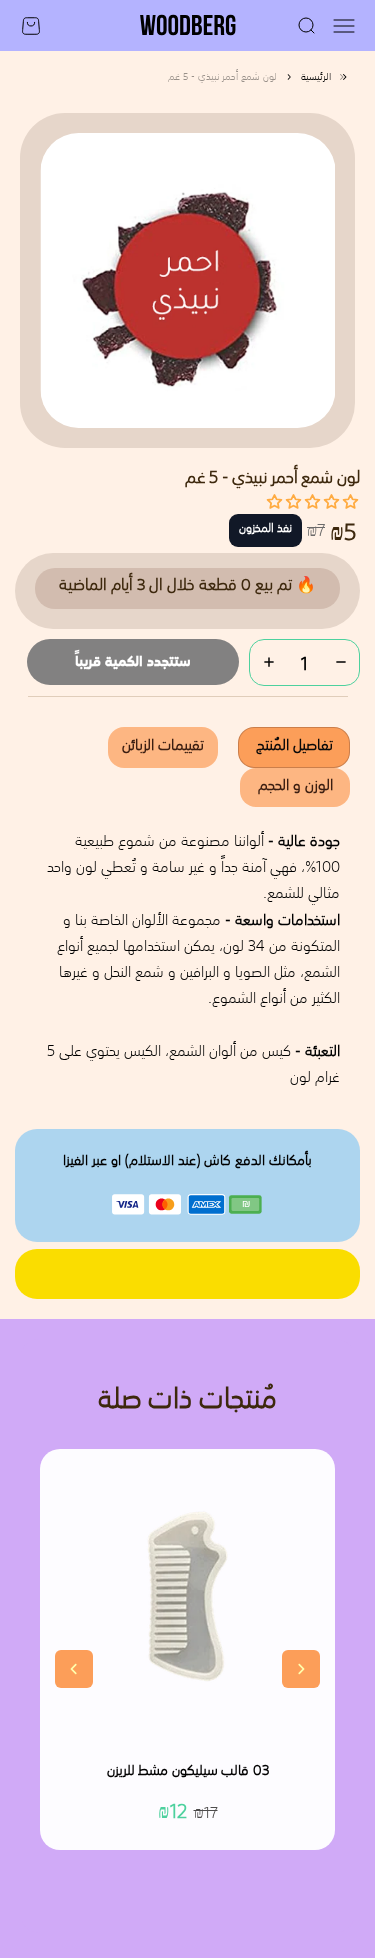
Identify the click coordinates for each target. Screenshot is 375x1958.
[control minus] (341, 662)
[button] (312, 501)
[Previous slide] (74, 1669)
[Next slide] (301, 1669)
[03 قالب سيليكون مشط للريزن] (187, 1596)
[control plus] (269, 662)
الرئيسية (316, 77)
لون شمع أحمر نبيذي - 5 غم (222, 77)
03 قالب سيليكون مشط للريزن (188, 1771)
